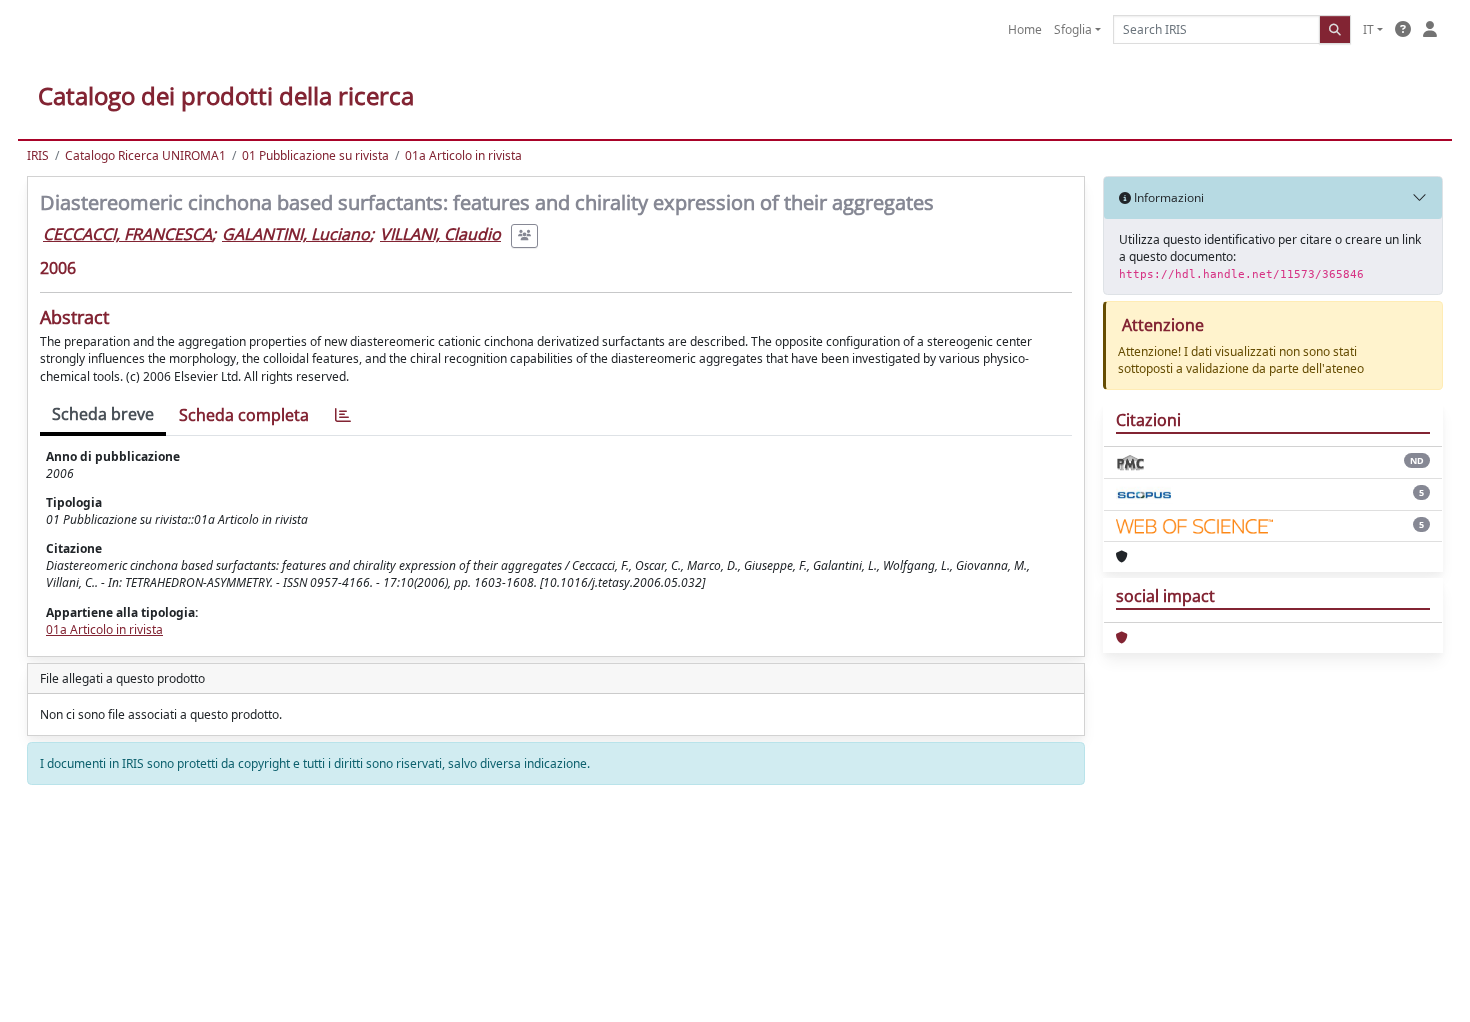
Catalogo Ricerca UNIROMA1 (145, 155)
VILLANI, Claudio (440, 234)
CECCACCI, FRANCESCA (127, 234)
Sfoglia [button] (1073, 29)
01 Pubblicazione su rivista (315, 155)
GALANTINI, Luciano (296, 234)
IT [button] (1368, 29)
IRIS (38, 155)
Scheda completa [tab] (244, 415)
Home (1025, 29)
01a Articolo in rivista (463, 155)
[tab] (343, 415)
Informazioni (1167, 197)
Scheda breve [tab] (103, 414)
